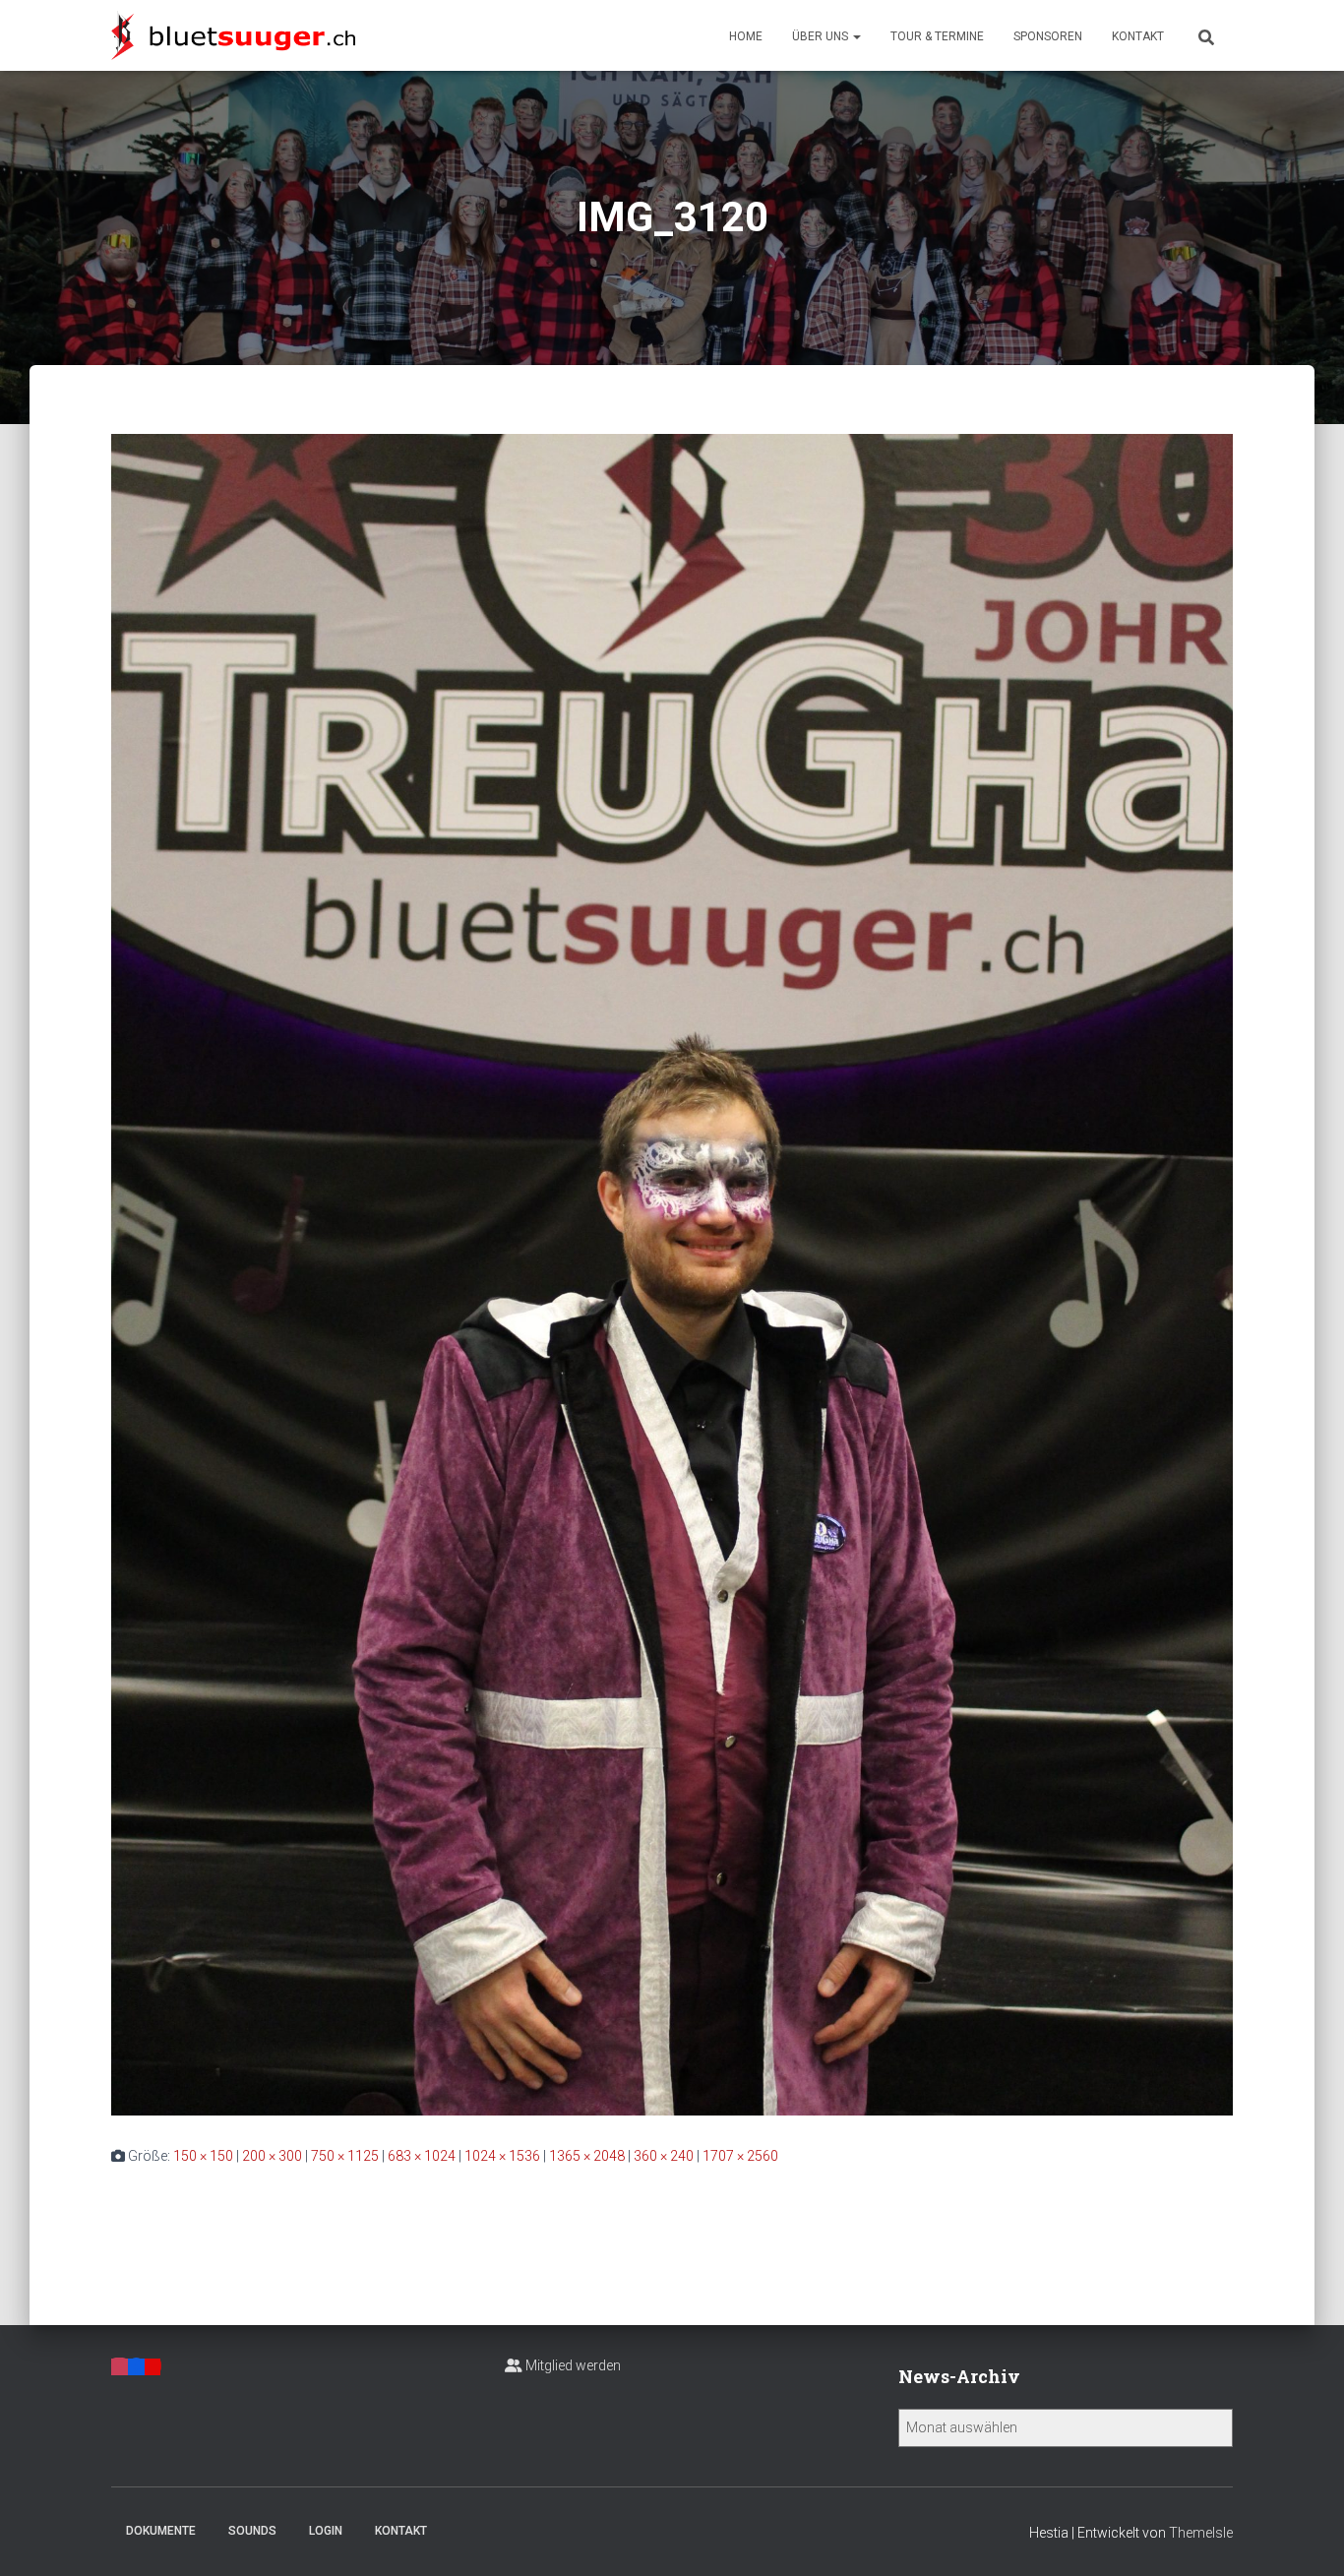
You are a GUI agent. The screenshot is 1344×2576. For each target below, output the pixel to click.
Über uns (822, 36)
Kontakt (1138, 36)
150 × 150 (203, 2156)
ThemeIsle (1201, 2533)
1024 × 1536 (502, 2156)
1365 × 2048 (587, 2156)
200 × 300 (272, 2156)
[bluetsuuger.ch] (233, 35)
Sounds (252, 2531)
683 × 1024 (422, 2156)
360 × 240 (664, 2156)
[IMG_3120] (672, 1273)
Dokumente (161, 2531)
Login (326, 2531)
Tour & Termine (937, 36)
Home (746, 36)
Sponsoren (1048, 36)
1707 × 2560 (740, 2156)
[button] (856, 36)
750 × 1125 (345, 2156)
